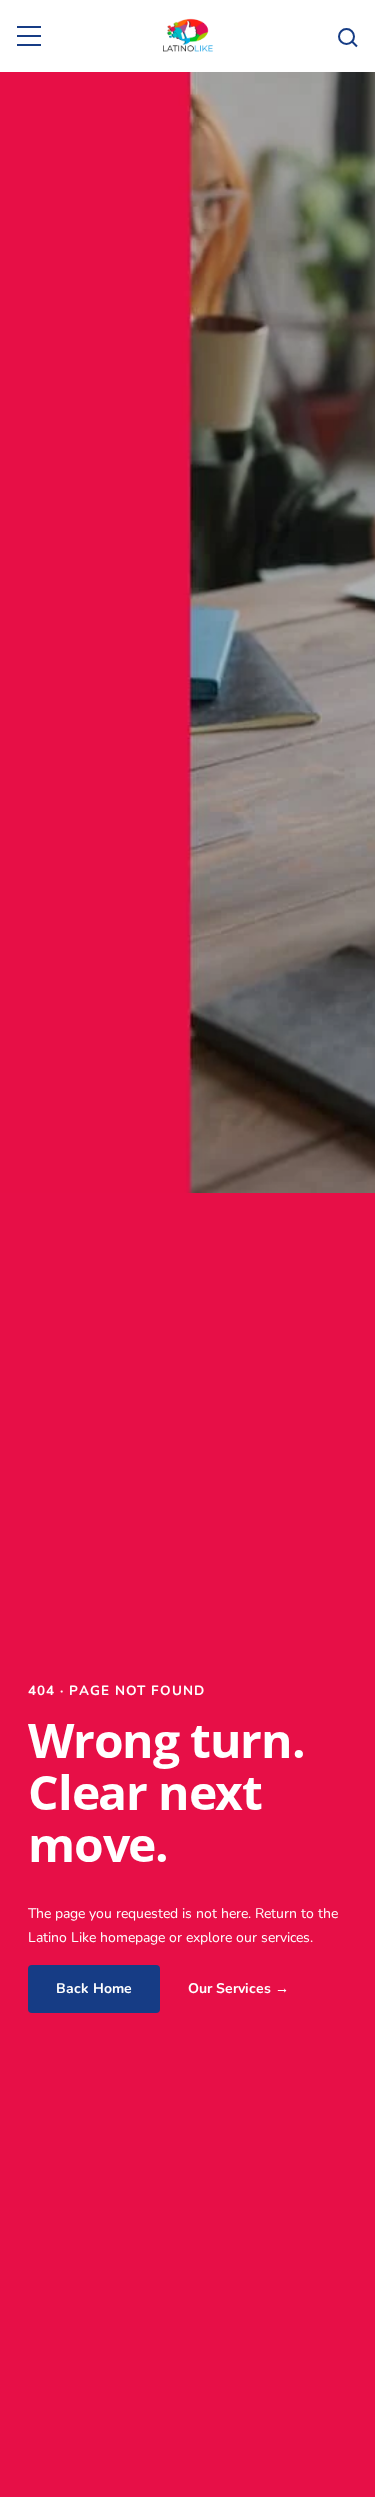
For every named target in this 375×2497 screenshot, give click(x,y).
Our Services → (238, 1988)
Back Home (94, 1988)
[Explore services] (346, 36)
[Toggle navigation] (29, 36)
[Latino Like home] (187, 36)
